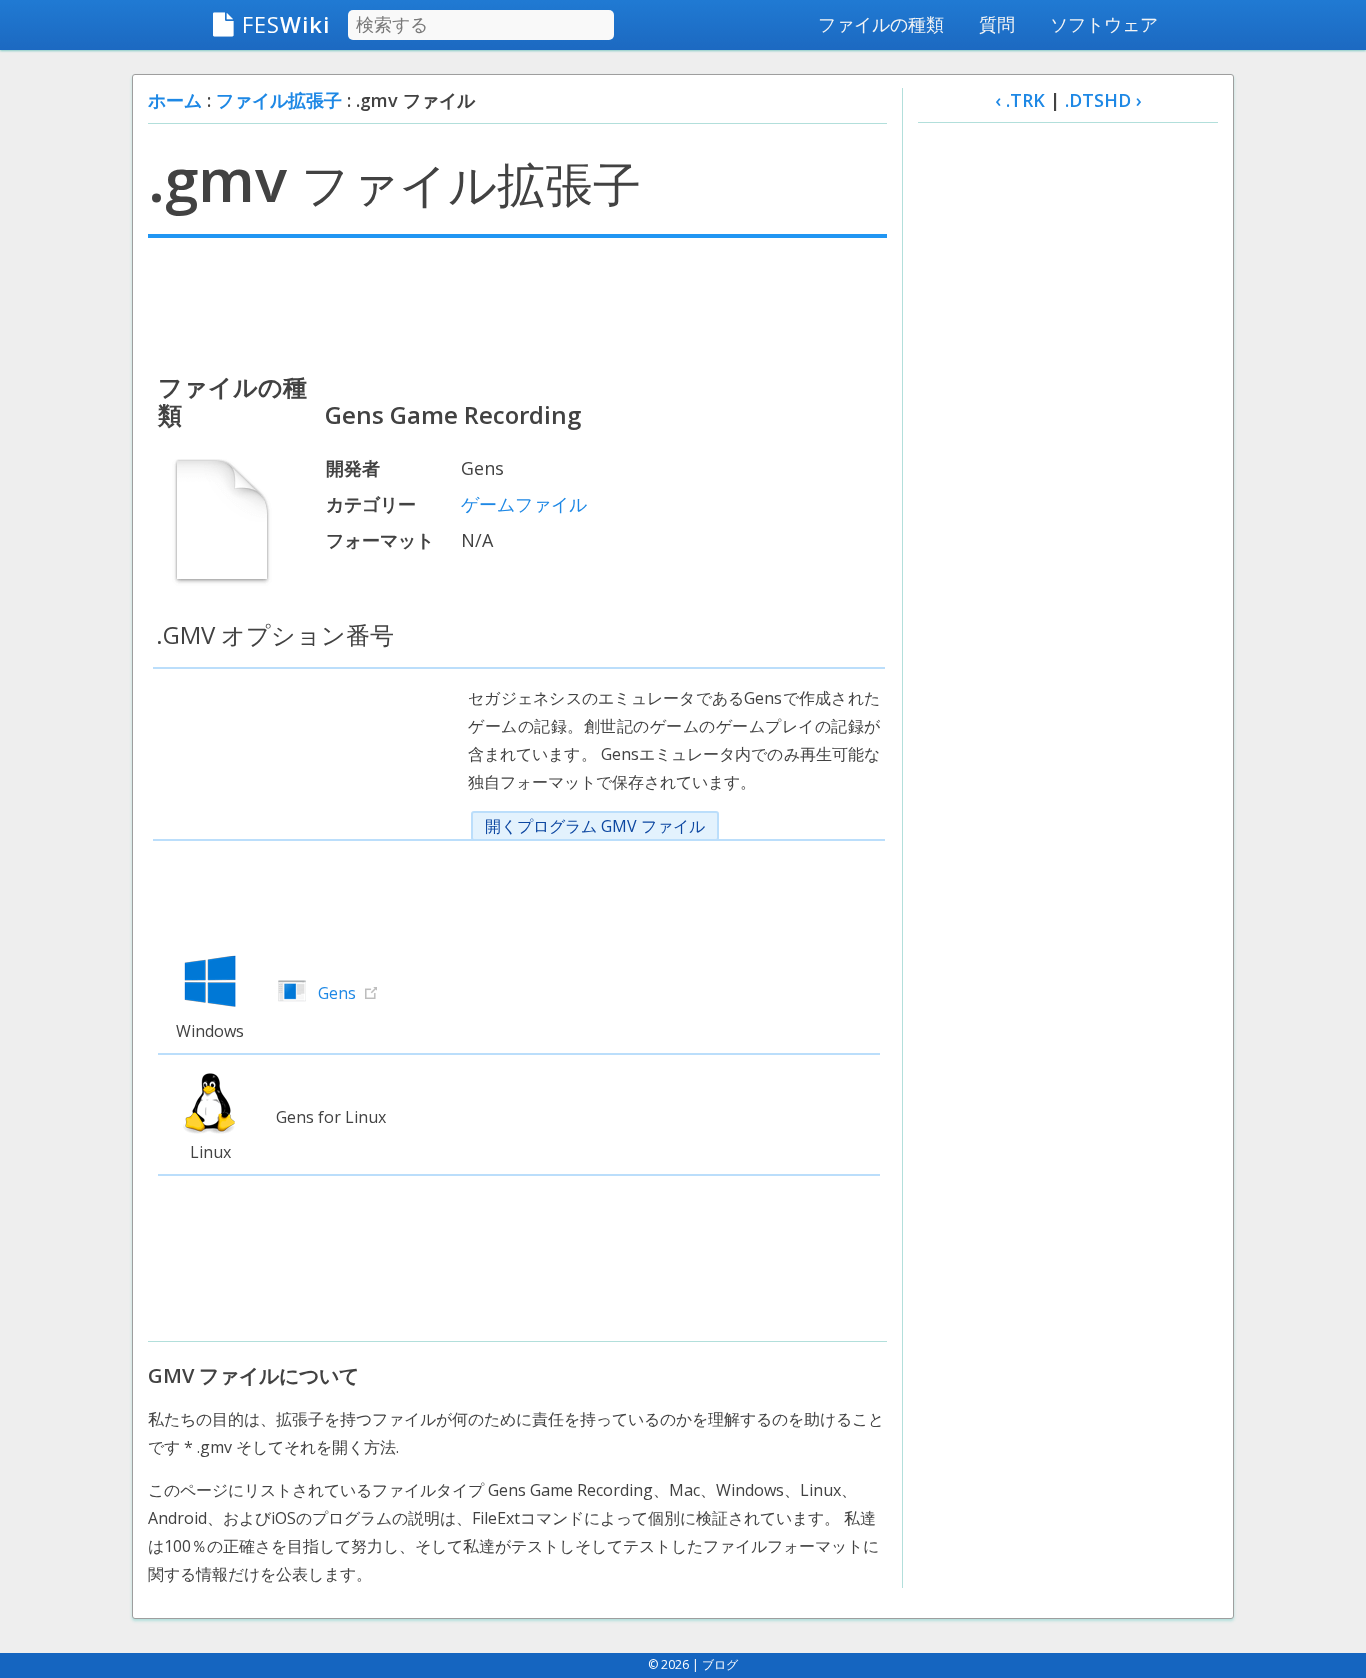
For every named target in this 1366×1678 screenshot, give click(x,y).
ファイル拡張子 (279, 100)
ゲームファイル (524, 504)
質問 (997, 24)
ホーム (175, 100)
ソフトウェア (1104, 24)
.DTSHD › (1103, 100)
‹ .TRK (1020, 100)
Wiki (286, 24)
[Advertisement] (517, 303)
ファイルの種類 (881, 24)
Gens (337, 993)
